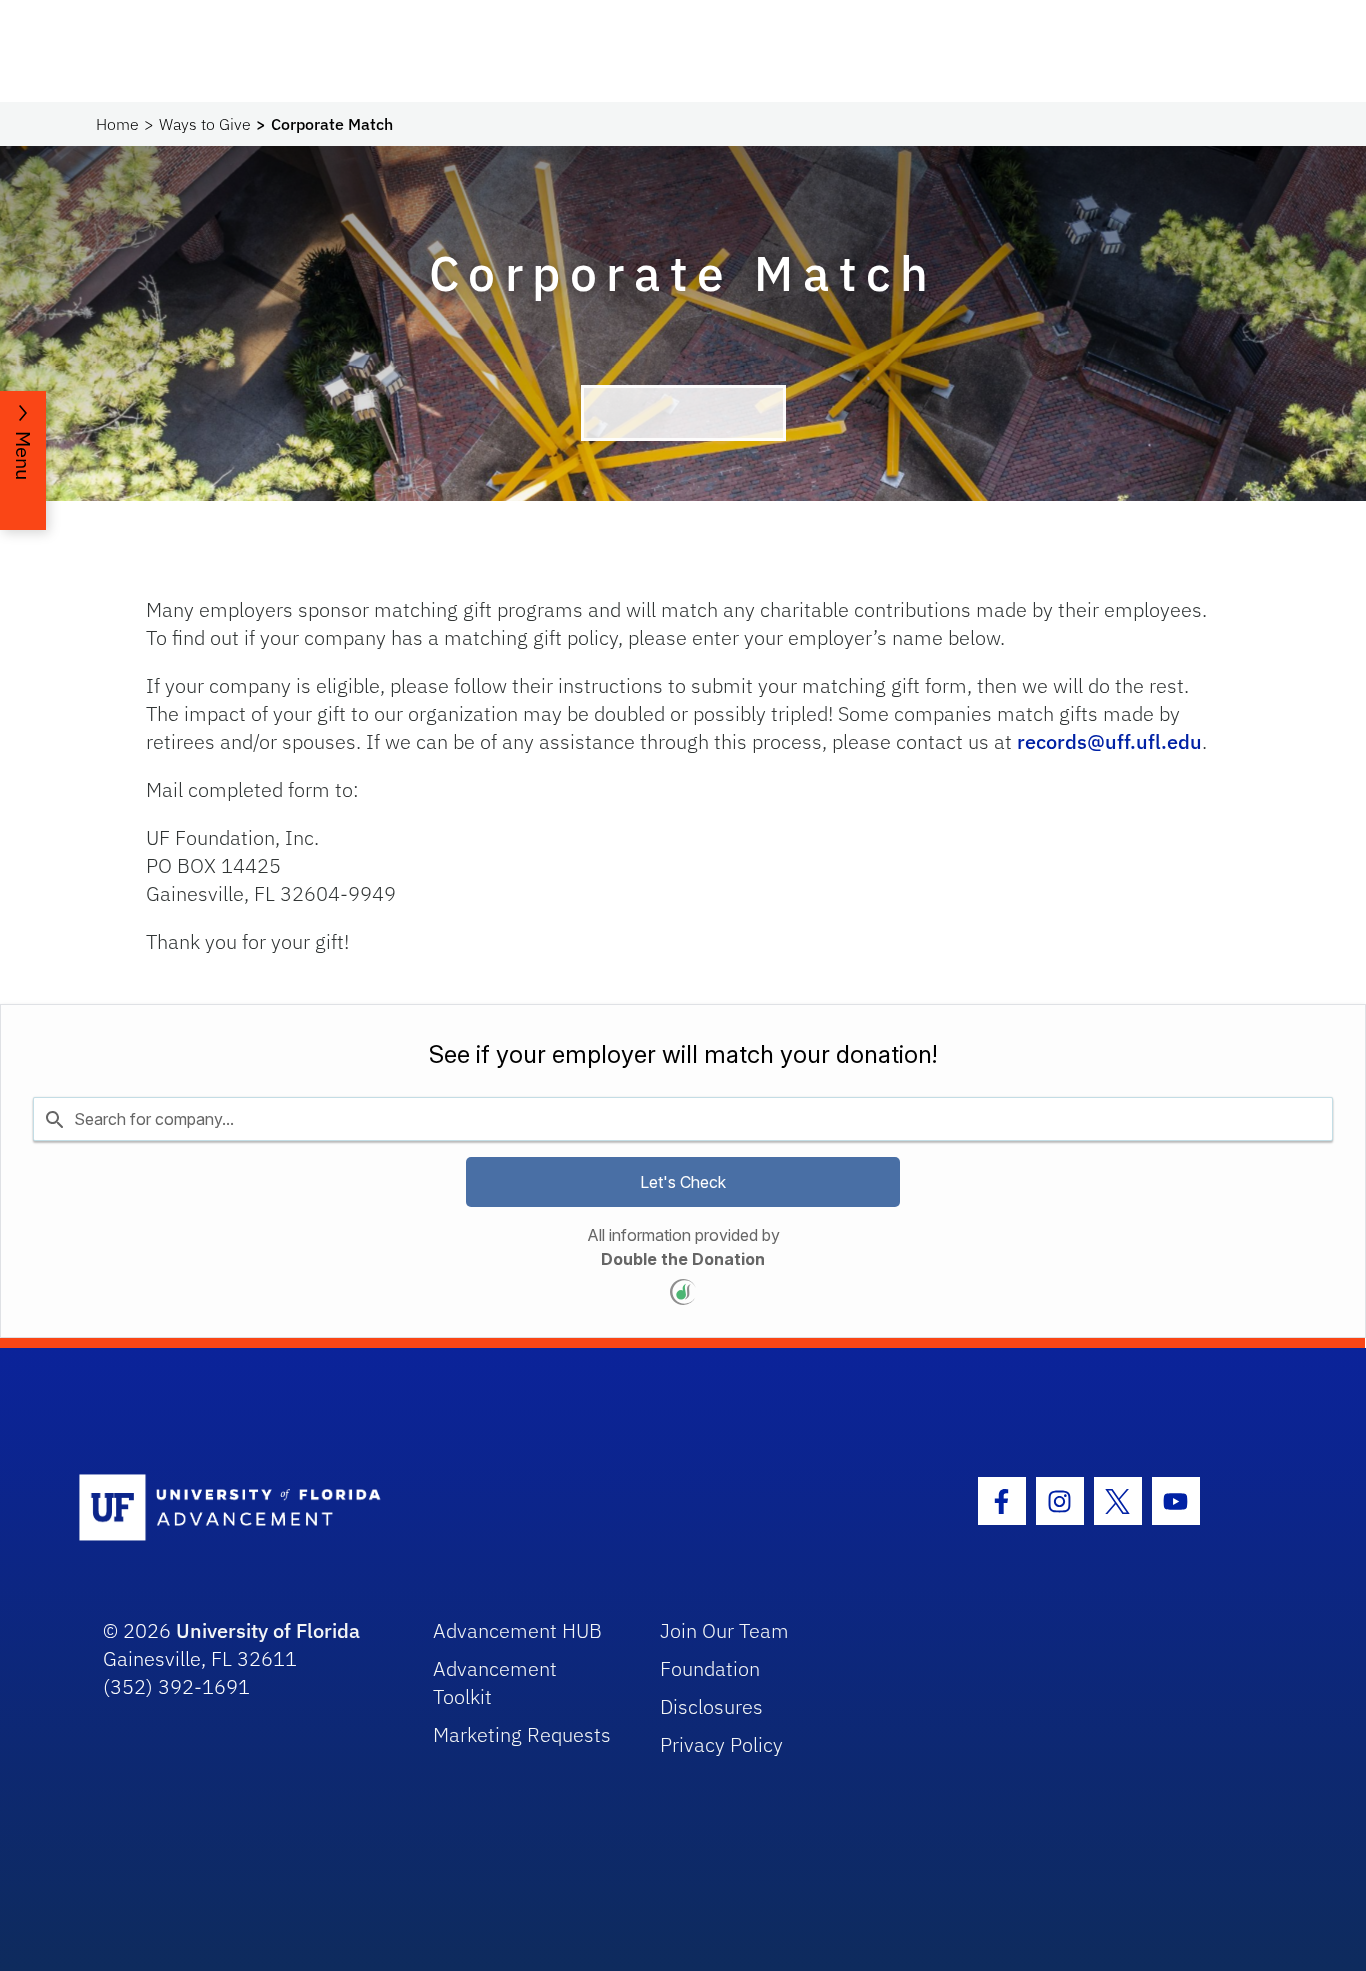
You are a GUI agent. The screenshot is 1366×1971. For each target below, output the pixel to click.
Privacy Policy (721, 1744)
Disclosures (711, 1706)
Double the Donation (683, 1259)
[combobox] (683, 1119)
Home (117, 124)
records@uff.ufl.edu (1109, 741)
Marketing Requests (522, 1734)
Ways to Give (205, 124)
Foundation (710, 1668)
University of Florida (268, 1630)
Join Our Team (724, 1630)
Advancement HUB (517, 1630)
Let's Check (683, 1182)
